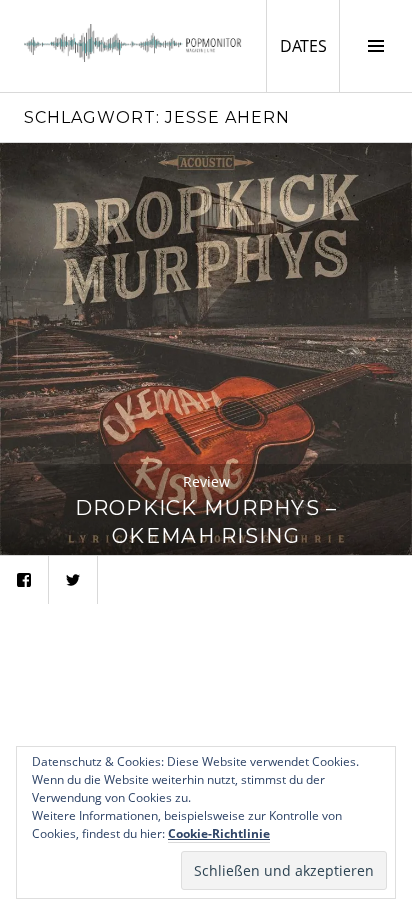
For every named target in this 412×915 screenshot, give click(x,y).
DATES (309, 45)
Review (206, 481)
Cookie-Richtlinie (219, 833)
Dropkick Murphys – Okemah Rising (206, 521)
